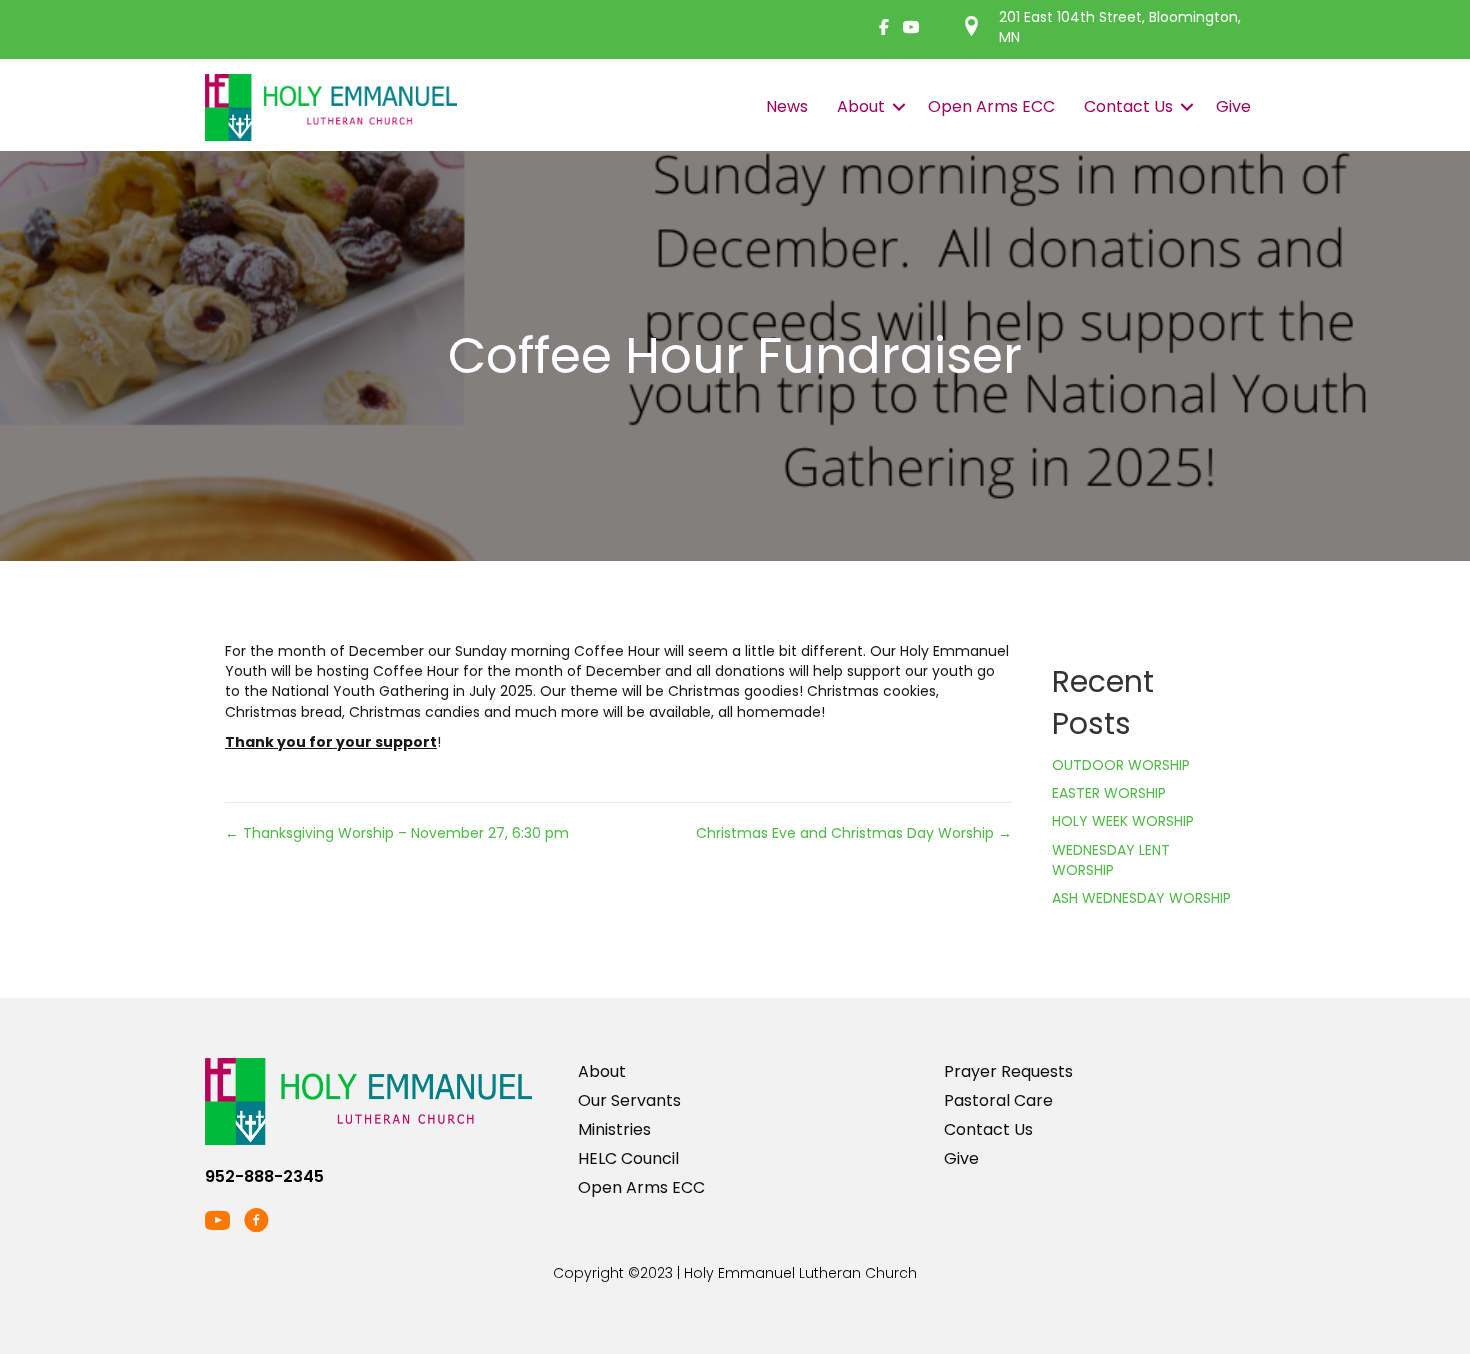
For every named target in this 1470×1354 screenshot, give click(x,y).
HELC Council (628, 1158)
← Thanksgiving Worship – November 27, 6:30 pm (397, 833)
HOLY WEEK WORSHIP (1123, 821)
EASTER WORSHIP (1109, 793)
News (787, 106)
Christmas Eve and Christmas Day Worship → (854, 833)
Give (1233, 106)
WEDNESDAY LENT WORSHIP (1111, 860)
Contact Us (1128, 106)
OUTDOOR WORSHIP (1121, 765)
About (861, 106)
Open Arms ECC (991, 106)
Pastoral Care (998, 1100)
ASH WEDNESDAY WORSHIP (1141, 898)
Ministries (614, 1129)
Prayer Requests (1008, 1071)
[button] (899, 107)
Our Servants (629, 1100)
